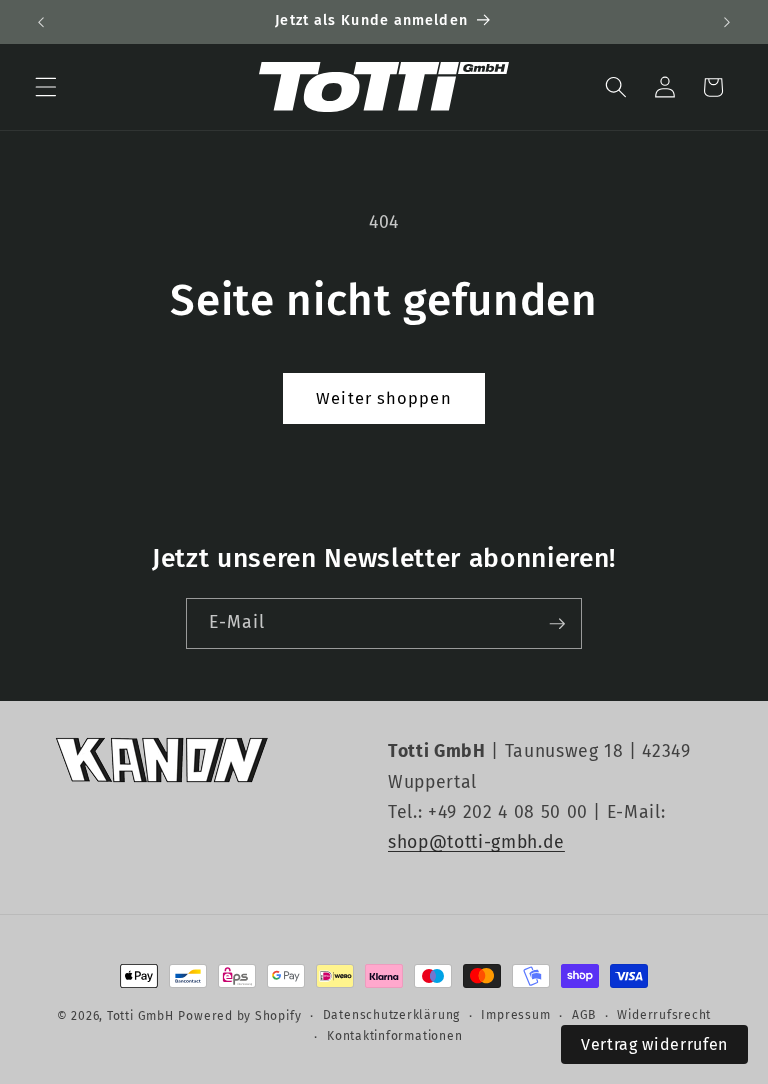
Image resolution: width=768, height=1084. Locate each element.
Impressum (515, 1015)
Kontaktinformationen (394, 1036)
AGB (584, 1015)
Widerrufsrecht (664, 1015)
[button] (46, 87)
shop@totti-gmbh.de (476, 842)
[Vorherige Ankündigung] (41, 22)
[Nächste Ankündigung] (727, 22)
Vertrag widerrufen (654, 1044)
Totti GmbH (140, 1016)
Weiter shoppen (383, 398)
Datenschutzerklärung (391, 1015)
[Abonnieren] (557, 624)
